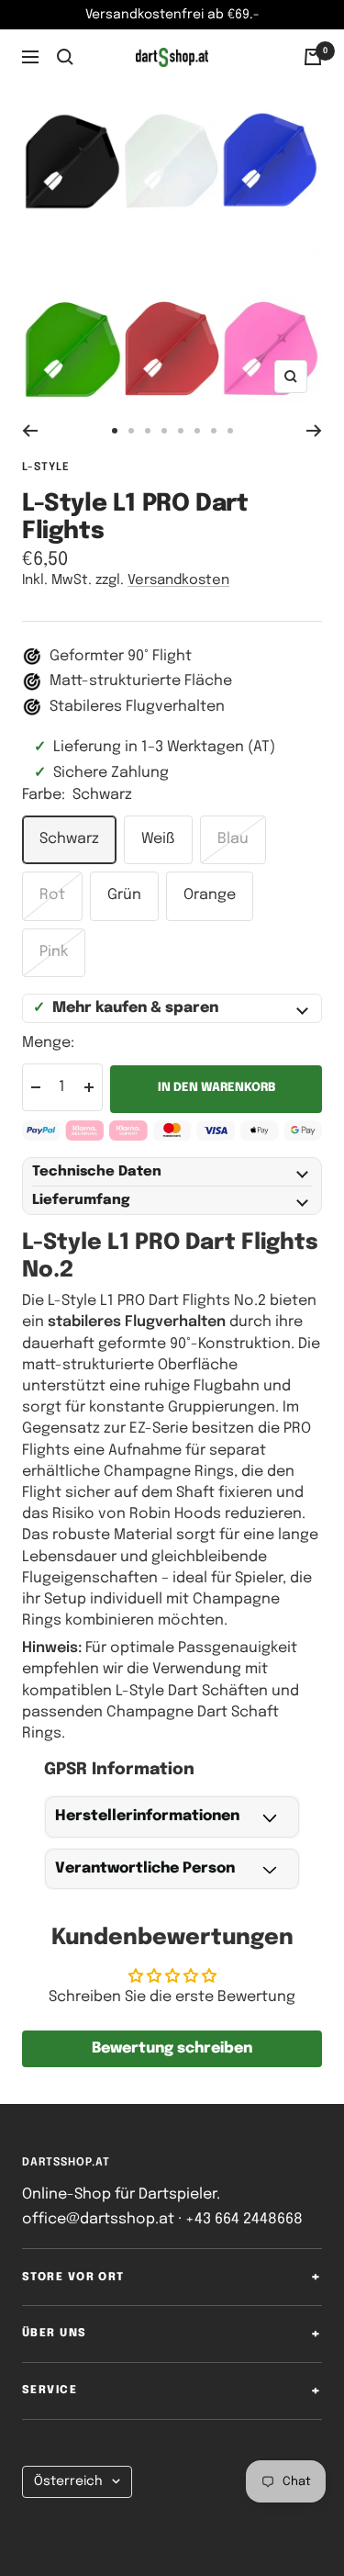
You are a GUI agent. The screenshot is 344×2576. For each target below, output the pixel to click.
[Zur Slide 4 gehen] (164, 431)
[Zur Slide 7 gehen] (214, 431)
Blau (233, 839)
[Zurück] (30, 431)
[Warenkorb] (313, 57)
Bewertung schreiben (172, 2048)
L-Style (46, 467)
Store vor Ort (73, 2278)
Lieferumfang (81, 1200)
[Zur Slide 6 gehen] (197, 431)
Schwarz (69, 839)
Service (50, 2390)
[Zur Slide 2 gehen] (131, 431)
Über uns (55, 2334)
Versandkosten (178, 580)
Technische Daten (97, 1172)
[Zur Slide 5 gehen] (181, 431)
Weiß (158, 839)
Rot (52, 895)
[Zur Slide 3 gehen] (148, 431)
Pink (54, 952)
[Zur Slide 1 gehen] (115, 431)
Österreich (68, 2481)
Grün (124, 895)
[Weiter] (314, 431)
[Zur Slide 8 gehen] (230, 431)
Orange (210, 895)
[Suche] (65, 57)
